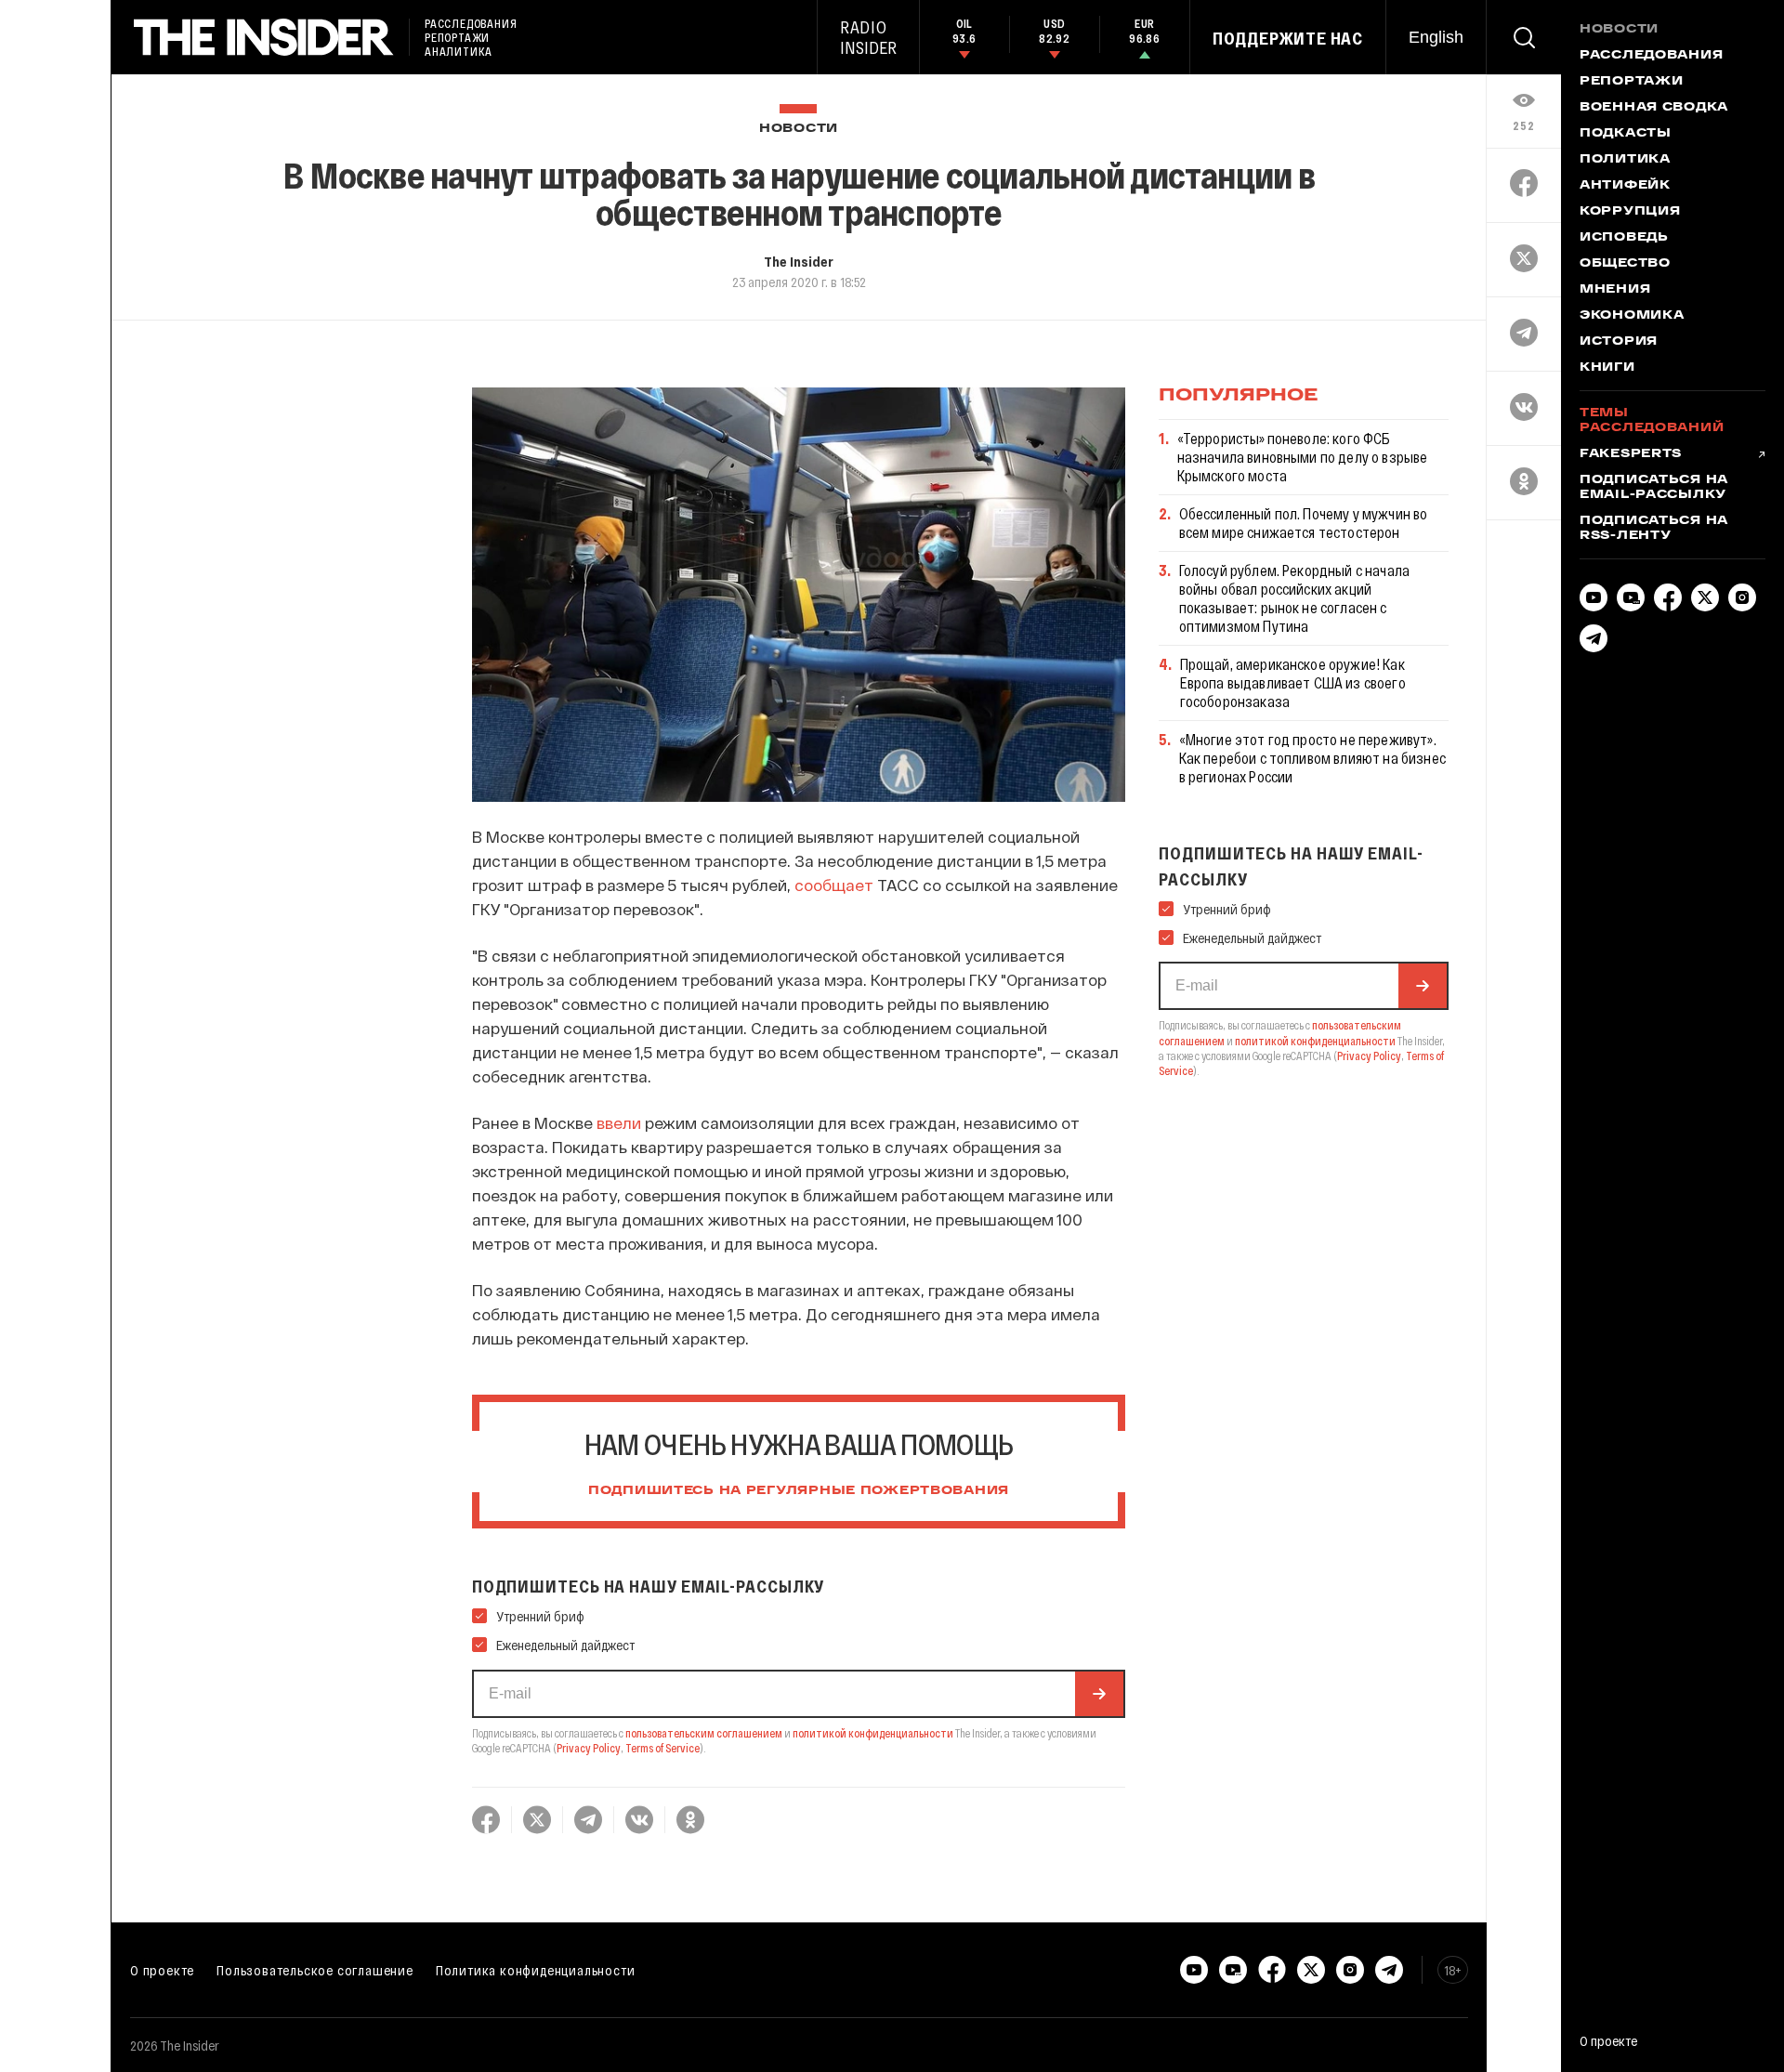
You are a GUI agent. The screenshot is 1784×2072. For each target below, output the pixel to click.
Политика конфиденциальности (536, 1970)
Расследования (1651, 56)
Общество (1625, 264)
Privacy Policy (589, 1748)
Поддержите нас (1288, 38)
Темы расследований (1652, 421)
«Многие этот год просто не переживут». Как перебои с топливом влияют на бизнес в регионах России (1312, 758)
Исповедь (1624, 238)
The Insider (799, 261)
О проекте (162, 1970)
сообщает (834, 885)
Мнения (1615, 290)
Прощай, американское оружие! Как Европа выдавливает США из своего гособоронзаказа (1293, 682)
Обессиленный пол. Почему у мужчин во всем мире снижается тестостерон (1304, 523)
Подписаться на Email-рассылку (1654, 488)
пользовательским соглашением (704, 1733)
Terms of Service (662, 1748)
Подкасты (1626, 134)
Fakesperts (1631, 454)
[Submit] (1099, 1694)
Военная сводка (1654, 108)
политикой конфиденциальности (873, 1733)
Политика (1625, 160)
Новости (799, 129)
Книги (1607, 368)
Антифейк (1625, 186)
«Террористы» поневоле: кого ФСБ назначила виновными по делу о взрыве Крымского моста (1303, 457)
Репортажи (1631, 82)
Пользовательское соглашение (315, 1970)
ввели (619, 1122)
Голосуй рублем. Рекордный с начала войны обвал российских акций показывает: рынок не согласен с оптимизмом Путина (1294, 598)
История (1619, 342)
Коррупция (1630, 212)
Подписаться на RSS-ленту (1654, 529)
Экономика (1632, 316)
